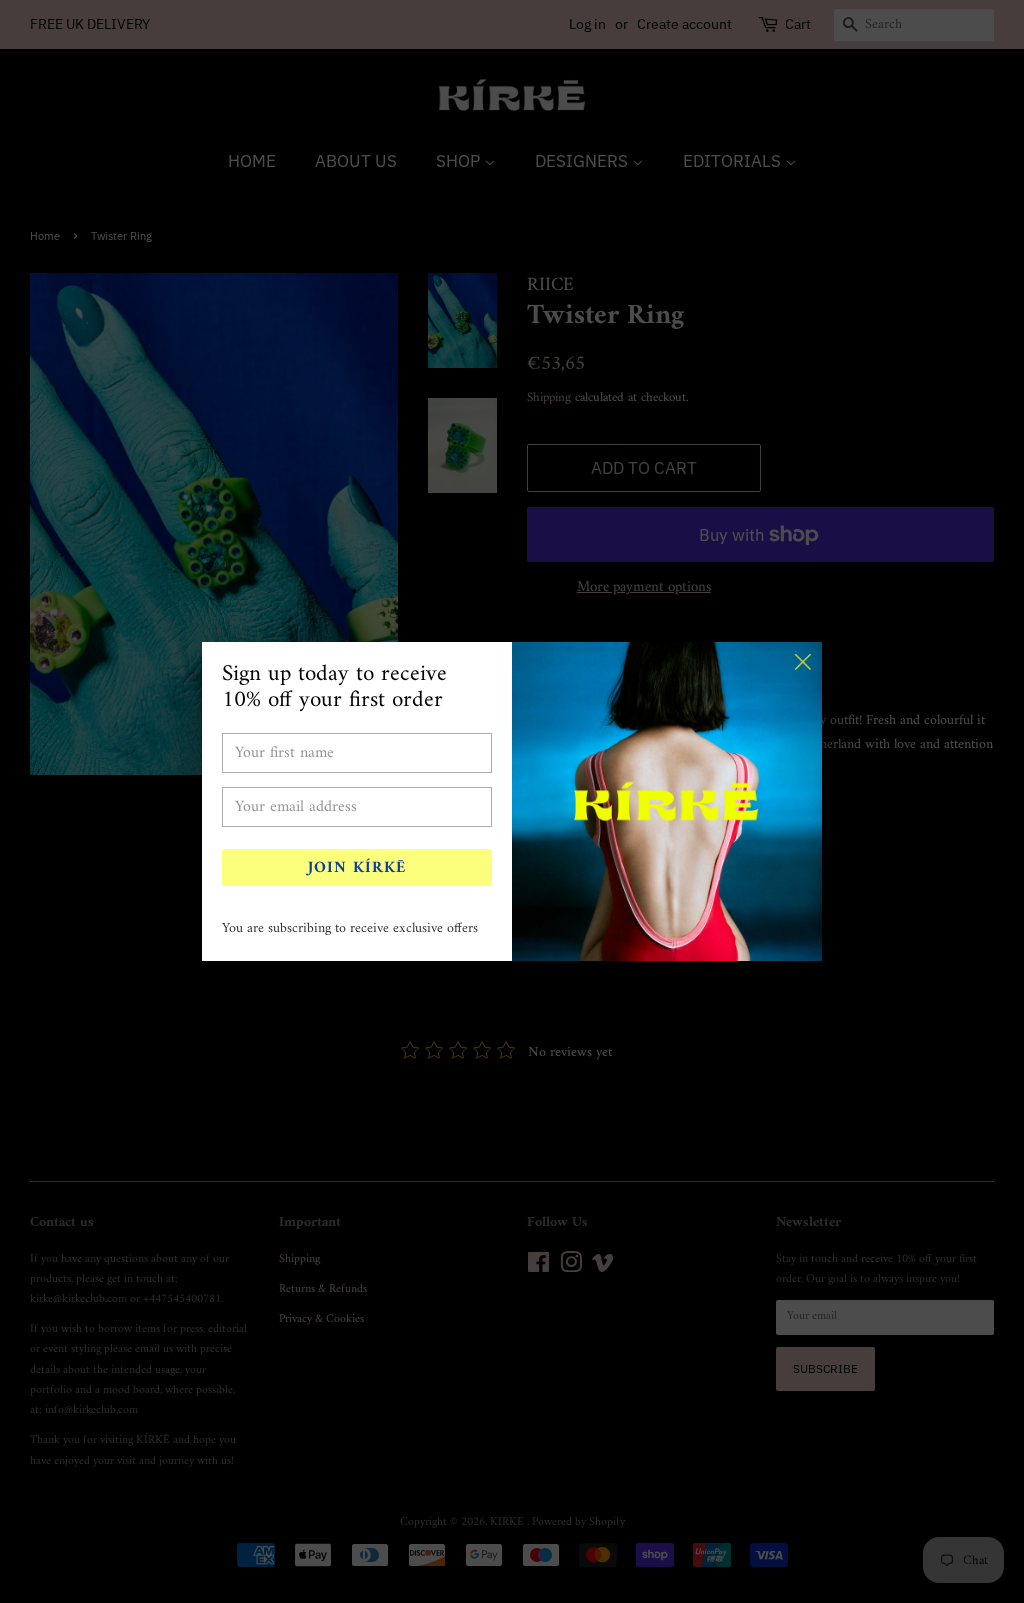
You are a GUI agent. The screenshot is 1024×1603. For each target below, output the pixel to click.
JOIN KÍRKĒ (357, 868)
